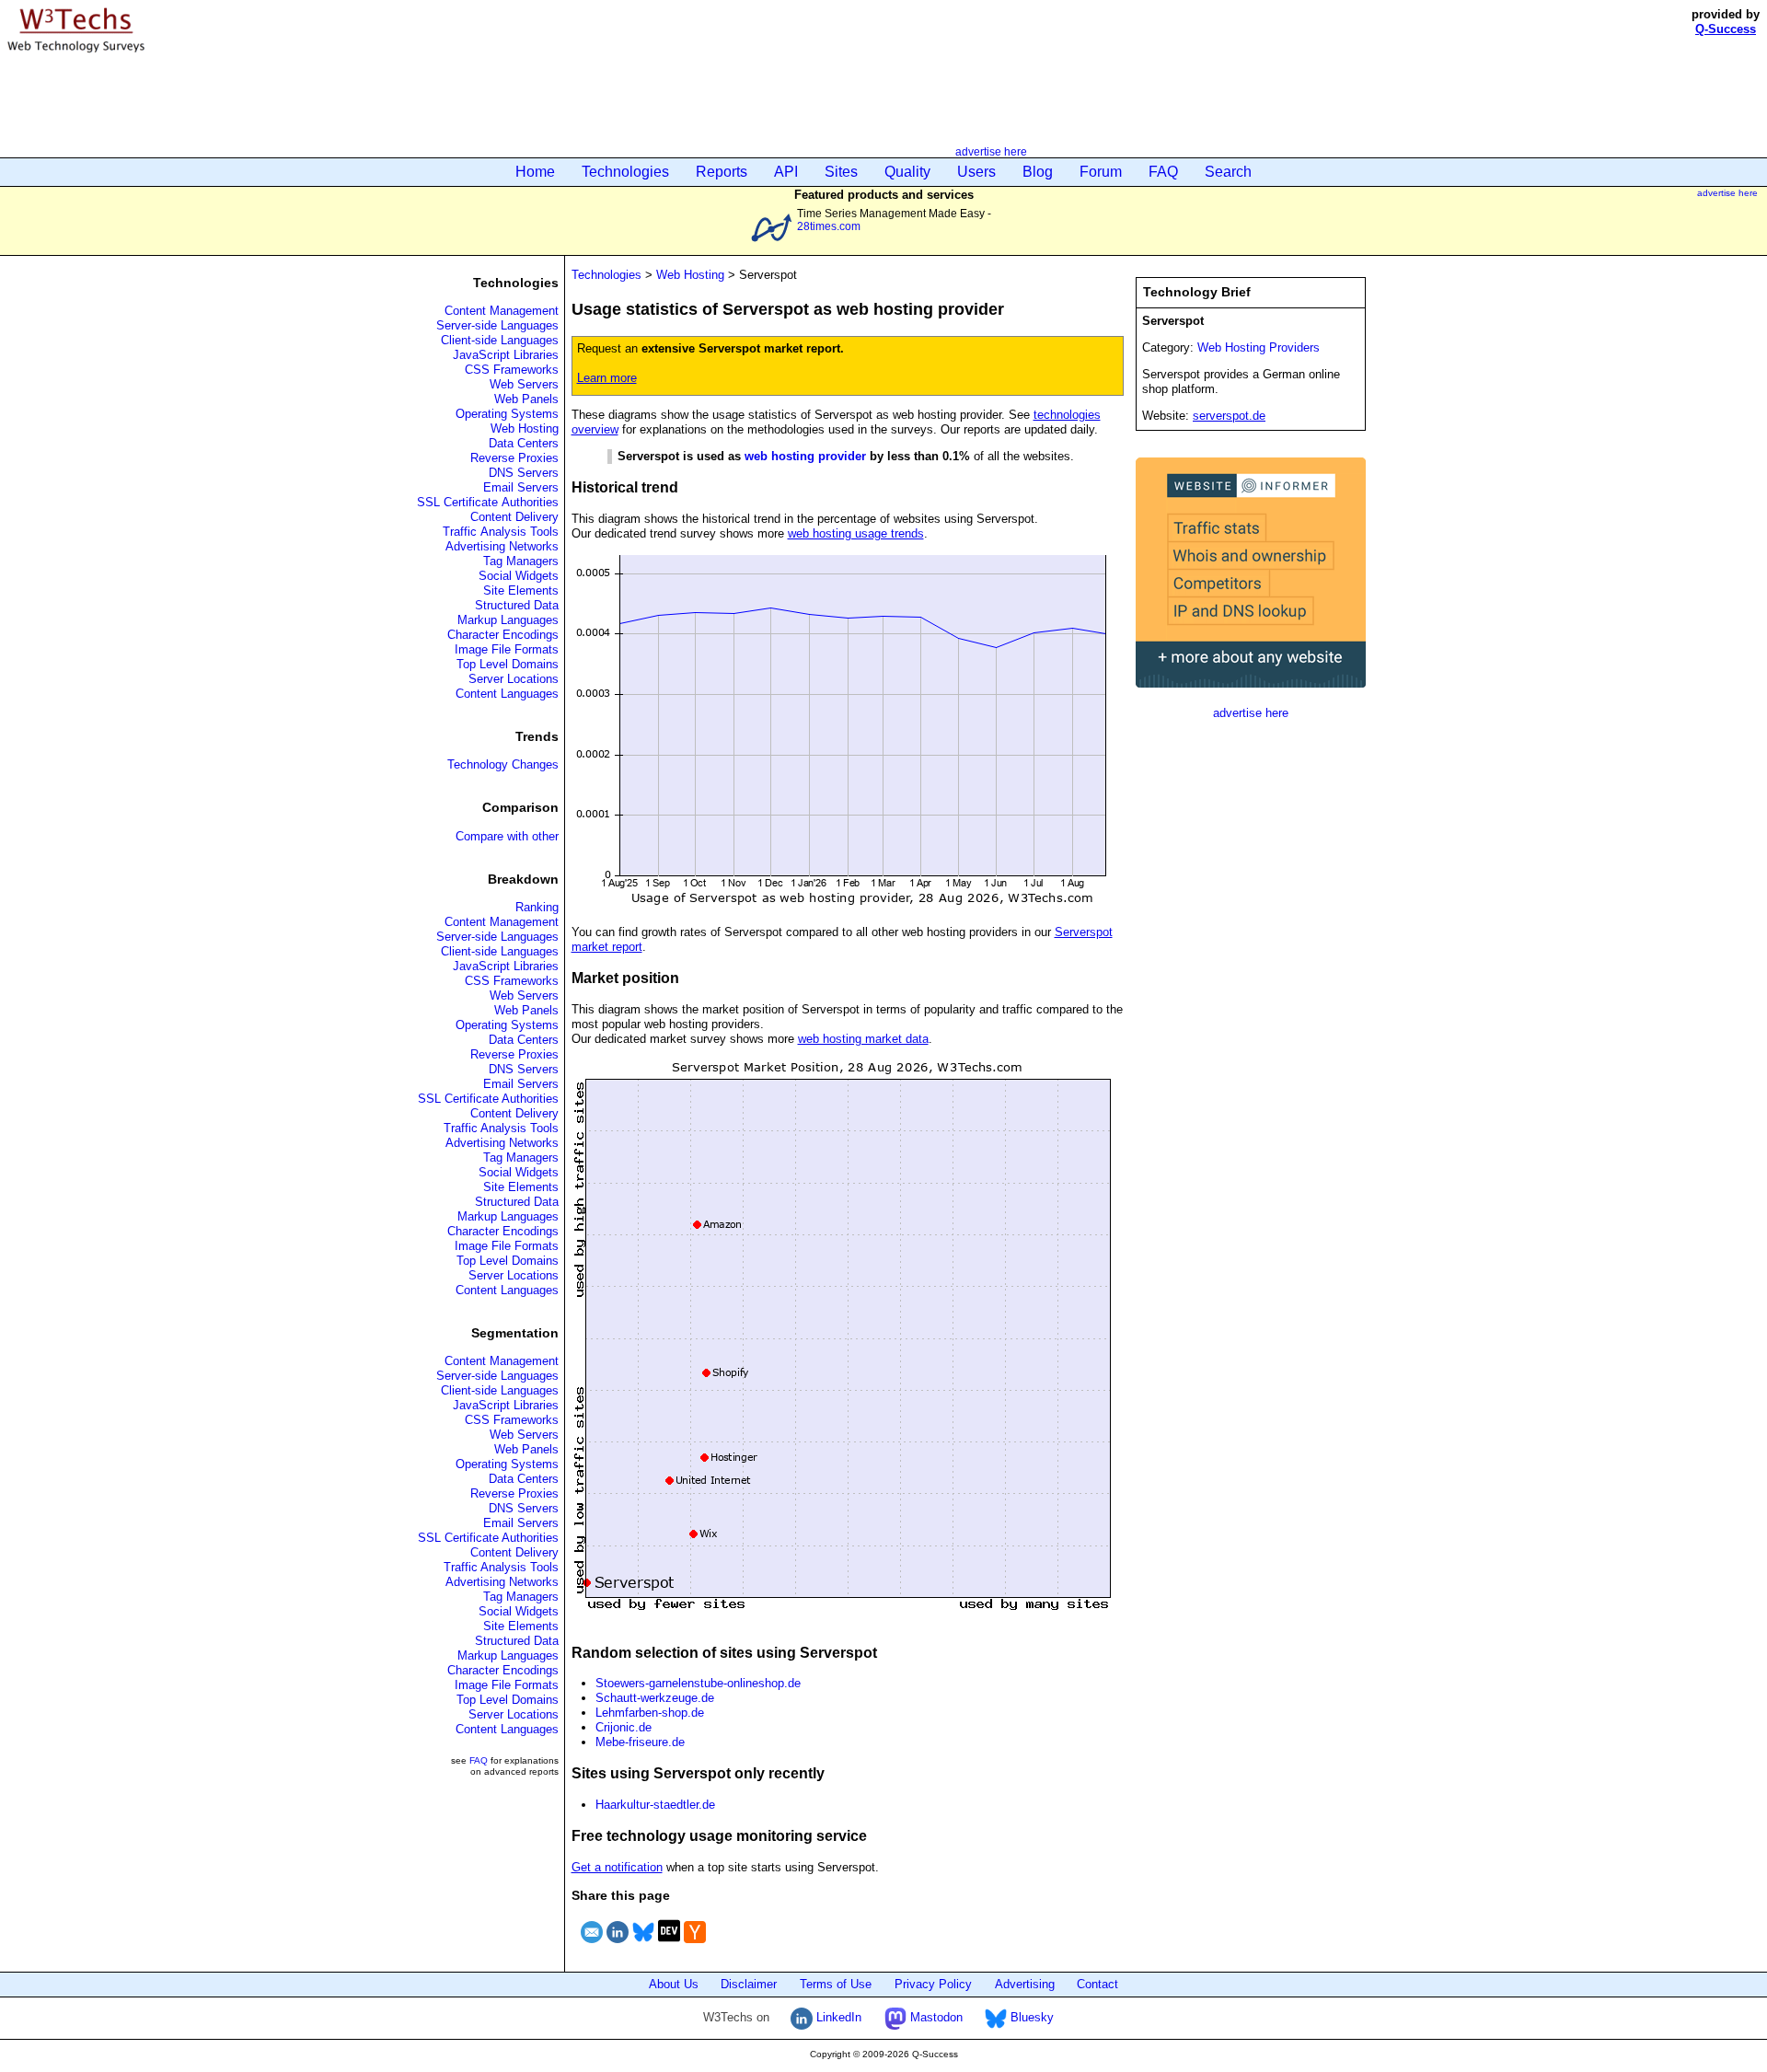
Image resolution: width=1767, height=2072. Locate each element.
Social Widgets (519, 576)
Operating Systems (507, 414)
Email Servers (521, 487)
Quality (907, 172)
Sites (841, 172)
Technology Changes (503, 764)
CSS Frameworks (512, 370)
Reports (722, 172)
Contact (1097, 1984)
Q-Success (1726, 29)
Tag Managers (521, 561)
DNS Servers (524, 473)
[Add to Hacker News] (695, 1945)
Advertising (1025, 1984)
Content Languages (507, 694)
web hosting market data (863, 1039)
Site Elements (521, 590)
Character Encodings (503, 635)
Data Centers (524, 443)
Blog (1038, 172)
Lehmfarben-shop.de (650, 1713)
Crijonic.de (624, 1727)
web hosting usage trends (856, 533)
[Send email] (592, 1945)
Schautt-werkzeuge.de (655, 1698)
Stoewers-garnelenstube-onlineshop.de (698, 1683)
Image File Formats (507, 649)
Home (535, 172)
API (786, 172)
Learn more (607, 378)
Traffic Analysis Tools (501, 532)
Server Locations (514, 679)
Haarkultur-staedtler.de (655, 1805)
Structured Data (517, 605)
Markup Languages (508, 620)
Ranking (537, 907)
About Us (674, 1984)
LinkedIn (837, 2017)
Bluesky (1030, 2017)
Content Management (502, 311)
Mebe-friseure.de (640, 1742)
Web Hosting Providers (1259, 347)
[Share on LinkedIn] (618, 1945)
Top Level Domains (508, 664)
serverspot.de (1229, 416)
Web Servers (524, 384)
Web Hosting (525, 428)
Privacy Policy (933, 1984)
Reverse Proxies (514, 458)
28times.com (829, 226)
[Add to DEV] (669, 1945)
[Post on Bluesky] (643, 1945)
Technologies (625, 172)
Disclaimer (749, 1984)
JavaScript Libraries (506, 355)
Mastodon (935, 2017)
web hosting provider (805, 456)
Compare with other (507, 836)
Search (1228, 172)
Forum (1101, 172)
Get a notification (617, 1867)
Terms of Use (836, 1984)
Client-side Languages (500, 340)
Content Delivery (514, 517)
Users (976, 172)
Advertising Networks (502, 546)
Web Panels (526, 399)
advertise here (991, 151)
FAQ (1163, 172)
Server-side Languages (497, 325)
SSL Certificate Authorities (488, 502)
